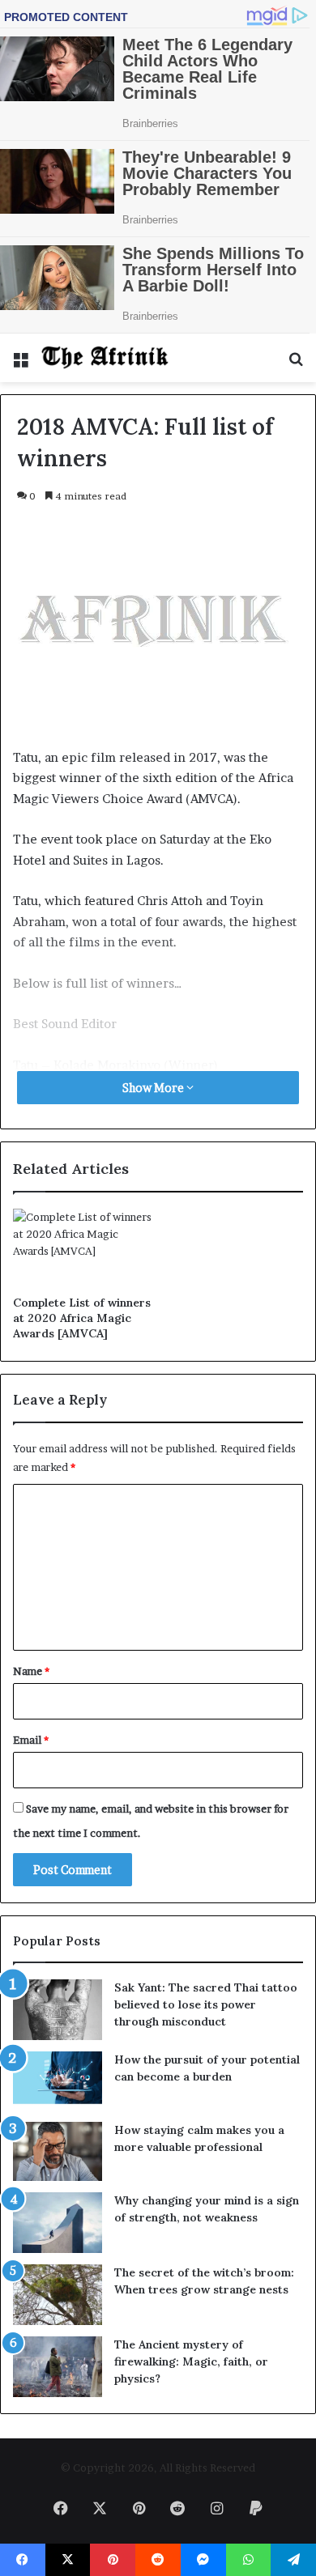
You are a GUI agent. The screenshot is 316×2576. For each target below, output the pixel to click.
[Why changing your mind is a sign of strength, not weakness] (58, 2223)
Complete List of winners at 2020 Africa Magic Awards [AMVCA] (82, 1318)
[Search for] (296, 364)
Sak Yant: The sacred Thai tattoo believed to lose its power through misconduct (206, 2004)
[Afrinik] (105, 358)
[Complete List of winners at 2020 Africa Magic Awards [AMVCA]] (82, 1248)
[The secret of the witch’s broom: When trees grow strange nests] (58, 2295)
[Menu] (20, 364)
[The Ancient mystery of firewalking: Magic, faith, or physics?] (58, 2367)
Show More (154, 1088)
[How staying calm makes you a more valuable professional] (58, 2151)
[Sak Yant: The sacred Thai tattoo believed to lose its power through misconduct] (58, 2010)
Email (31, 1740)
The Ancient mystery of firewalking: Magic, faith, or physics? (191, 2361)
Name (31, 1671)
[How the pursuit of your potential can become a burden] (58, 2081)
